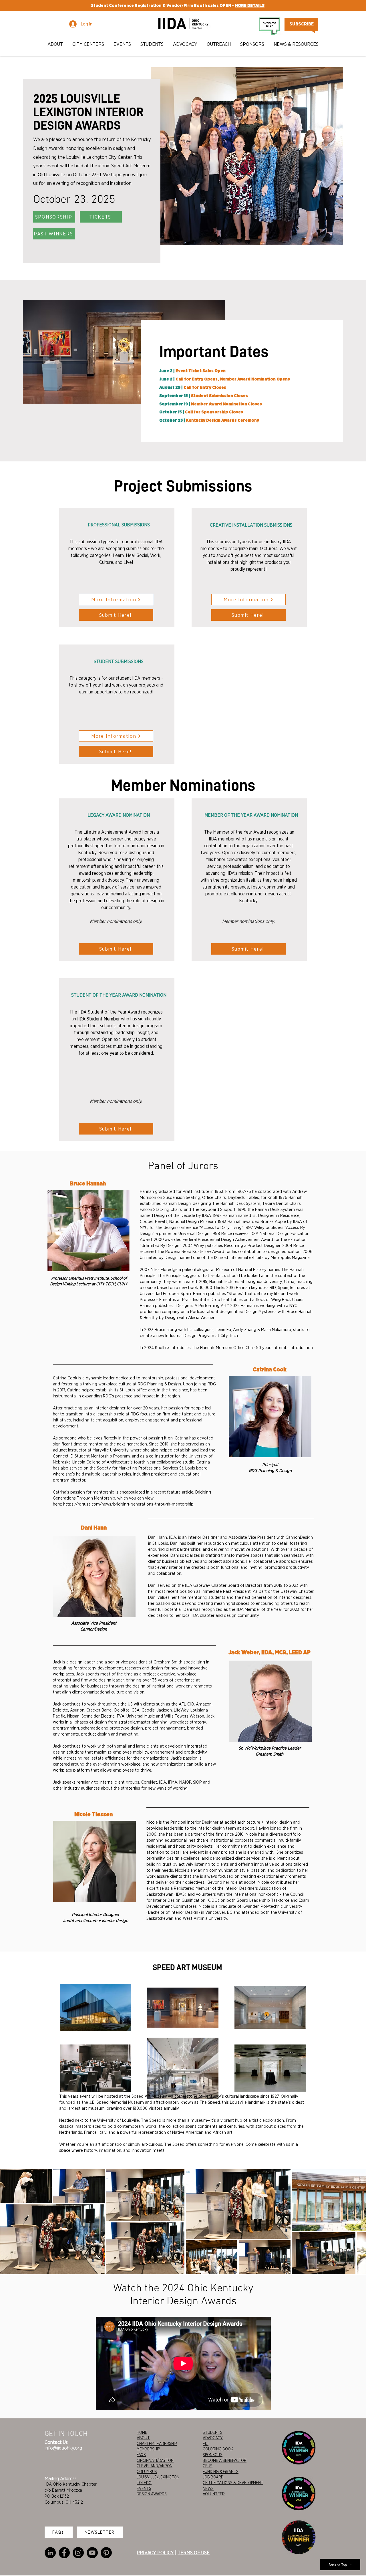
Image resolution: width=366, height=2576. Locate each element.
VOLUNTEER (214, 2494)
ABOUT (143, 2438)
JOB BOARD (213, 2477)
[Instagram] (78, 2553)
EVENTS (144, 2488)
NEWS (208, 2488)
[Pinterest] (106, 2553)
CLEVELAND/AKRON (155, 2466)
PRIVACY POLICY (155, 2553)
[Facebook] (64, 2553)
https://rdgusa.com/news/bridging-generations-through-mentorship (128, 1504)
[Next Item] (356, 2221)
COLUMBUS (147, 2472)
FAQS (141, 2455)
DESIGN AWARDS (152, 2494)
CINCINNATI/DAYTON (155, 2460)
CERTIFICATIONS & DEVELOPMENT (233, 2483)
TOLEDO (144, 2483)
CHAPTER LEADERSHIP (157, 2444)
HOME (142, 2432)
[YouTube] (92, 2553)
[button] (56, 44)
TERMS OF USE (194, 2553)
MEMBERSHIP (148, 2449)
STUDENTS (213, 2432)
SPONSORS (213, 2455)
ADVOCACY (213, 2438)
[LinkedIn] (50, 2553)
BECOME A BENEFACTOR (225, 2460)
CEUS (208, 2466)
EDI (206, 2444)
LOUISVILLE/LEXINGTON (158, 2477)
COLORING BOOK (218, 2449)
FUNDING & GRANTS (221, 2472)
